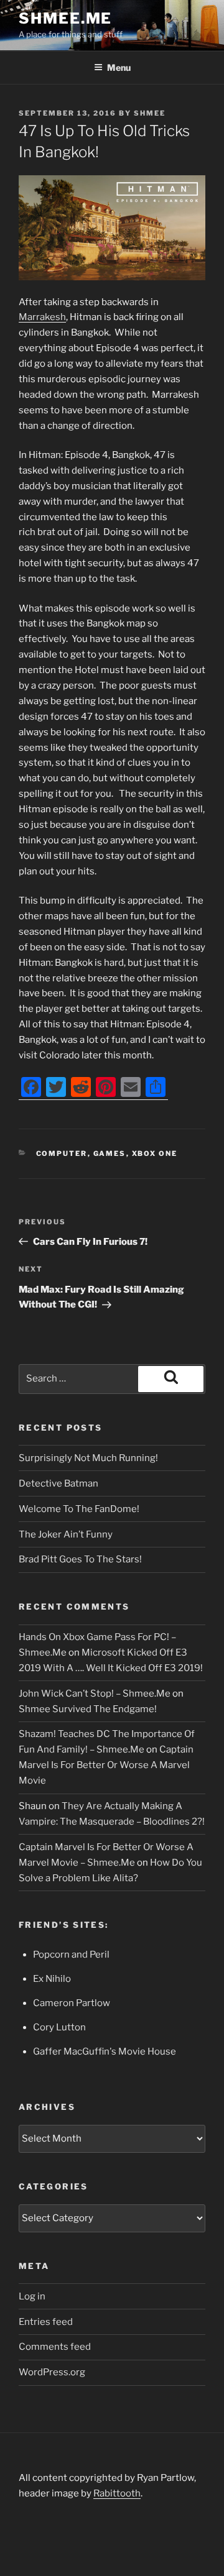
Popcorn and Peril (71, 1955)
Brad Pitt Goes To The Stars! (80, 1559)
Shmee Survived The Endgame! (88, 1709)
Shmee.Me (65, 18)
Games (110, 1153)
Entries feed (46, 2322)
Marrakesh (42, 317)
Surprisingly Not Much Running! (88, 1458)
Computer (62, 1153)
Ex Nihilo (52, 1979)
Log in (32, 2296)
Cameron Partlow (72, 2003)
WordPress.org (52, 2372)
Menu (119, 67)
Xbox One (155, 1153)
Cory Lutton (59, 2027)
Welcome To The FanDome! (79, 1509)
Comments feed (55, 2347)
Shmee (150, 113)
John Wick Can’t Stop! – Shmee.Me (95, 1694)
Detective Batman (58, 1483)
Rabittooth (117, 2493)
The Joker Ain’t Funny (66, 1534)
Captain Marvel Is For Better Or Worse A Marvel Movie (106, 1765)
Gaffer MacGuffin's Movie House (105, 2051)
